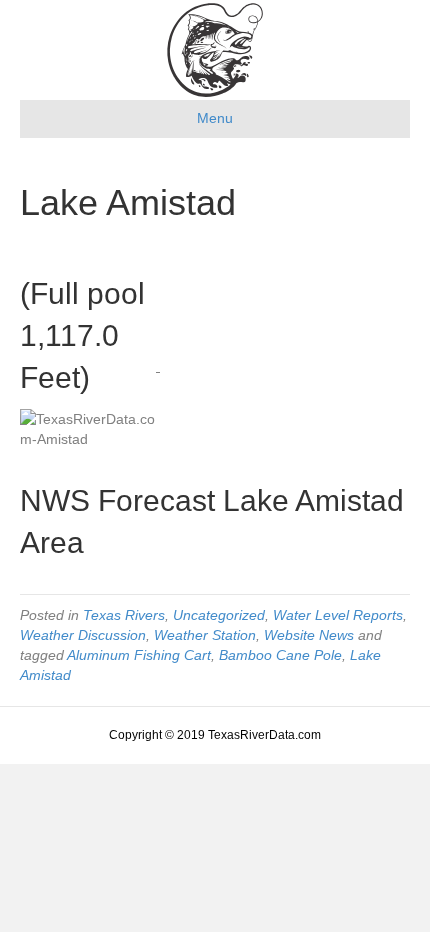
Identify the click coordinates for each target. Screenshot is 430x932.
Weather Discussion (83, 635)
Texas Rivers (124, 615)
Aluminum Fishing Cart (139, 655)
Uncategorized (219, 615)
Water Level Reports (338, 615)
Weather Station (205, 635)
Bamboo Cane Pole (280, 655)
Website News (309, 635)
